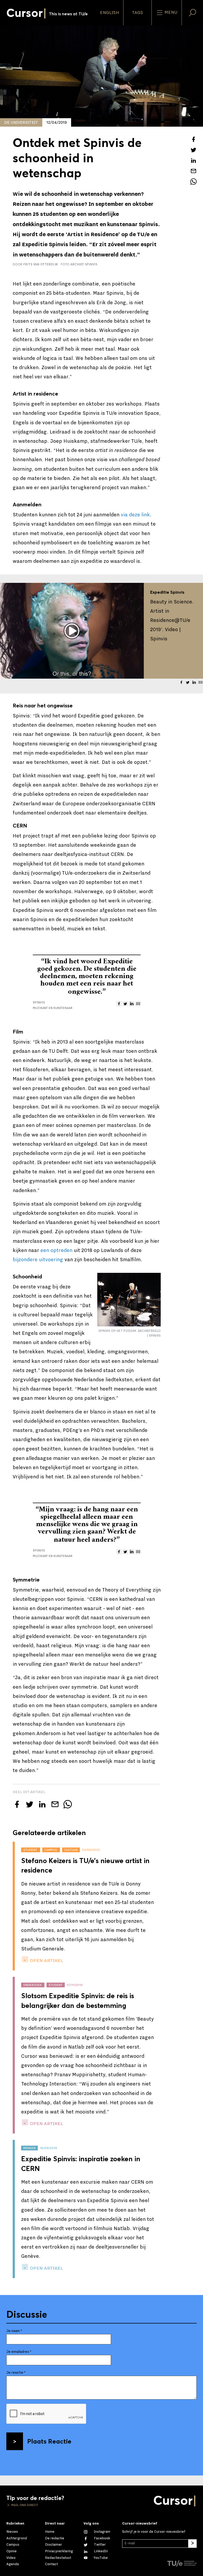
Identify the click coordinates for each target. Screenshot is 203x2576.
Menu (170, 12)
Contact (51, 2564)
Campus (13, 2545)
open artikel (46, 1961)
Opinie (11, 2551)
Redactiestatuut (58, 2558)
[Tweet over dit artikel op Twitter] (193, 150)
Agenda (13, 2564)
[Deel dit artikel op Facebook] (193, 139)
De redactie (55, 2538)
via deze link (135, 515)
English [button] (109, 13)
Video (11, 2558)
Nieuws (12, 2532)
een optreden (56, 1250)
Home (50, 2532)
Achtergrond (17, 2538)
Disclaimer (54, 2545)
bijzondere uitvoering (38, 1260)
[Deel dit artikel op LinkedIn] (193, 160)
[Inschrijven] (192, 2544)
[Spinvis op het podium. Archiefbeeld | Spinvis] (129, 1300)
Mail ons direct (24, 2505)
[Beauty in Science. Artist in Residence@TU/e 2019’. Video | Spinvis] (72, 631)
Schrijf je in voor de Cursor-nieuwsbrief (154, 2532)
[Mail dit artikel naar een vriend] (193, 171)
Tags (137, 13)
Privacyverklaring (59, 2551)
